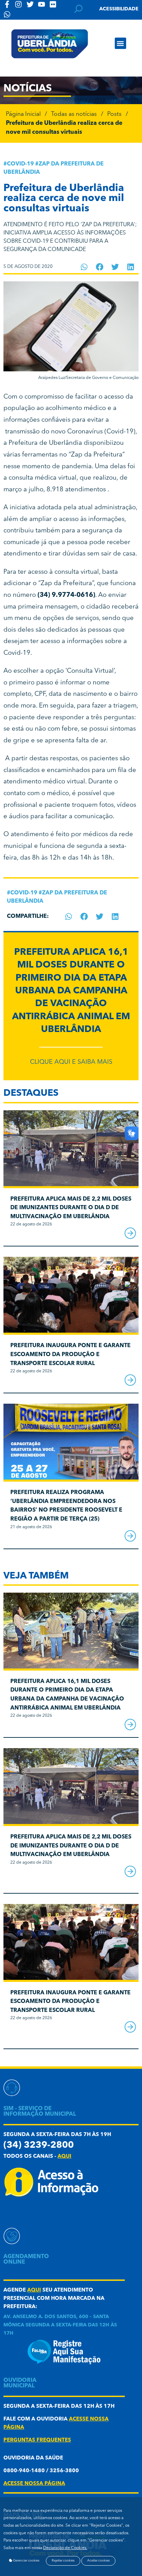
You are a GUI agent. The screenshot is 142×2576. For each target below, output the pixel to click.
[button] (120, 43)
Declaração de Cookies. (65, 2548)
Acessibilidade (119, 9)
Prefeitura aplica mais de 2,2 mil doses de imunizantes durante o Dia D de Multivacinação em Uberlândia (71, 1208)
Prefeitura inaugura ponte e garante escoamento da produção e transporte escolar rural (70, 1355)
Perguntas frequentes (37, 2440)
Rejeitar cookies (63, 2561)
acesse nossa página (34, 2484)
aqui (64, 2157)
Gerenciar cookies (26, 2561)
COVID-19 (20, 164)
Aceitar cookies (98, 2561)
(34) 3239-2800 (39, 2146)
